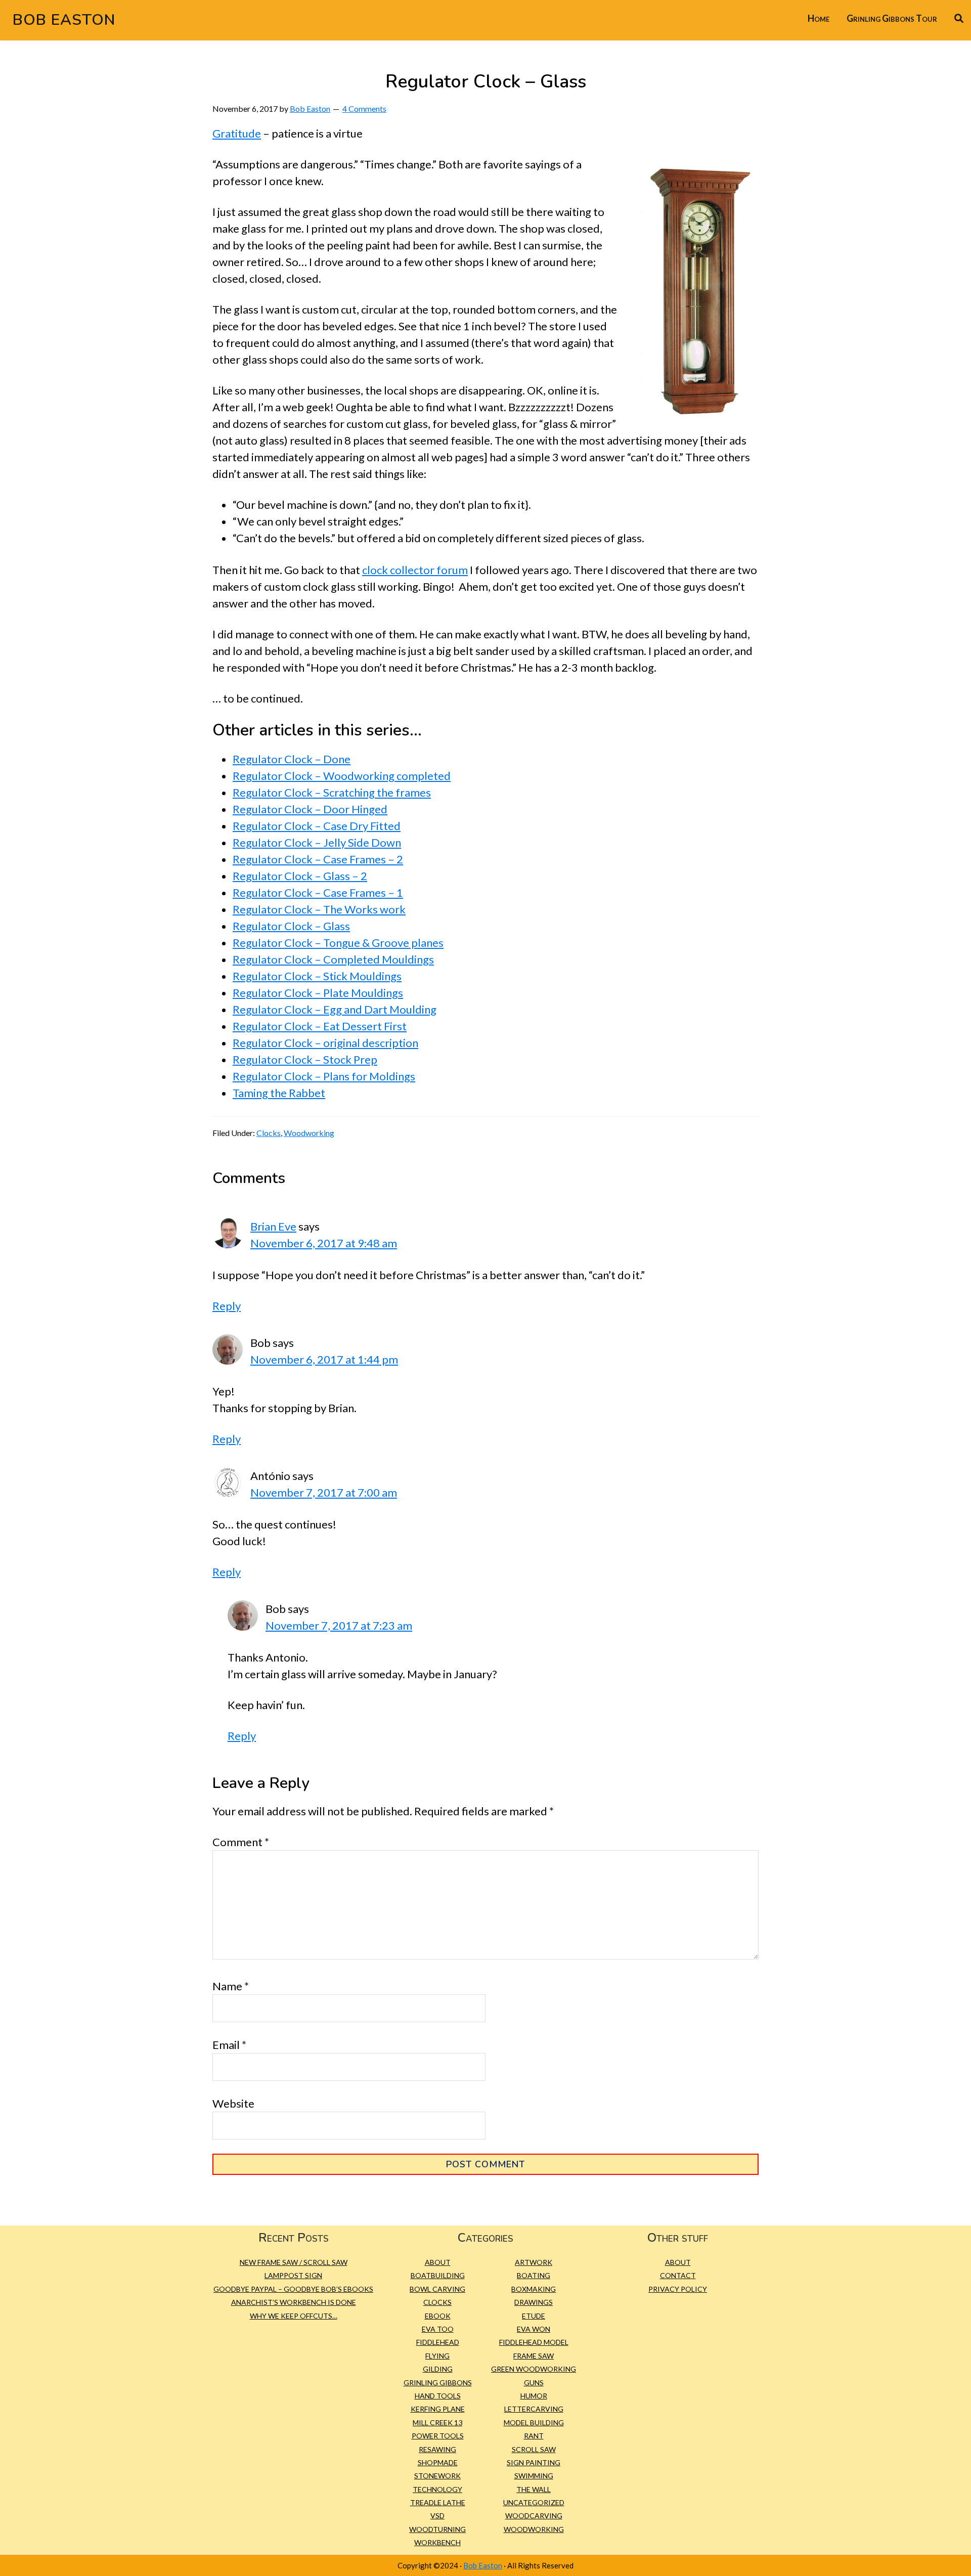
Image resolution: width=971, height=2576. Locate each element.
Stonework (437, 2476)
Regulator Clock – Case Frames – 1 (318, 892)
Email (229, 2045)
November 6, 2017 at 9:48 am (324, 1243)
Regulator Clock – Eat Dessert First (320, 1026)
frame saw (534, 2356)
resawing (437, 2449)
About (438, 2262)
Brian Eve (273, 1226)
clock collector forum (415, 570)
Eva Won (534, 2329)
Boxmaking (534, 2289)
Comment (241, 1842)
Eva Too (438, 2329)
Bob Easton (64, 20)
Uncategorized (534, 2502)
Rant (534, 2436)
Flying (437, 2356)
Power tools (438, 2436)
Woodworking (309, 1133)
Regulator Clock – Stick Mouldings (317, 976)
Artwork (534, 2262)
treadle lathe (438, 2502)
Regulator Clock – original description (325, 1043)
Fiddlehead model (534, 2342)
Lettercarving (534, 2409)
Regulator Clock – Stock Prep (305, 1059)
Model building (534, 2422)
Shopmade (438, 2462)
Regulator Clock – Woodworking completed (342, 776)
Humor (534, 2396)
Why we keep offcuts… (294, 2316)
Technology (437, 2489)
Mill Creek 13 (437, 2422)
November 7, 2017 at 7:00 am (324, 1492)
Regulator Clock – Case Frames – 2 (318, 859)
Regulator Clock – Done (292, 759)
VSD (437, 2516)
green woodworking (534, 2369)
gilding (438, 2369)
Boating (534, 2275)
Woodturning (437, 2529)
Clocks (269, 1133)
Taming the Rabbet (279, 1093)
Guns (534, 2383)
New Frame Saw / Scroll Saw (294, 2262)
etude (534, 2316)
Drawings (534, 2302)
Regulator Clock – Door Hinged (310, 809)
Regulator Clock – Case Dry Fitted (317, 826)
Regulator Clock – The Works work (319, 909)
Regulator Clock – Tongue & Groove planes (338, 943)
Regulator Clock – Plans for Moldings (324, 1076)
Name (231, 1986)
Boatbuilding (438, 2275)
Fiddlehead (438, 2342)
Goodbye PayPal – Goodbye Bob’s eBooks (293, 2289)
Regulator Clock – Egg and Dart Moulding (335, 1009)
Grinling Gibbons (438, 2383)
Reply (227, 1306)
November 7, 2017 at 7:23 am (339, 1625)
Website (233, 2103)
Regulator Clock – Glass (291, 926)
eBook (438, 2316)
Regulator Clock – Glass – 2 (300, 876)
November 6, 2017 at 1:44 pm (324, 1359)
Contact (678, 2275)
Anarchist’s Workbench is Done (294, 2302)
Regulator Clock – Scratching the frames (332, 792)
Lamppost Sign (293, 2275)
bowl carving (437, 2289)
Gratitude (237, 133)
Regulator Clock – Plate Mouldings (318, 993)
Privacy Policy (678, 2289)
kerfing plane (438, 2409)
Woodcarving (534, 2516)
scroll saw (534, 2449)
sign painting (534, 2462)
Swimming (534, 2476)
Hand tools (438, 2396)
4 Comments (364, 108)
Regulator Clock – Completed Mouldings (333, 959)
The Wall (534, 2489)
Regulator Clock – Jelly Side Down (317, 842)
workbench (437, 2542)
